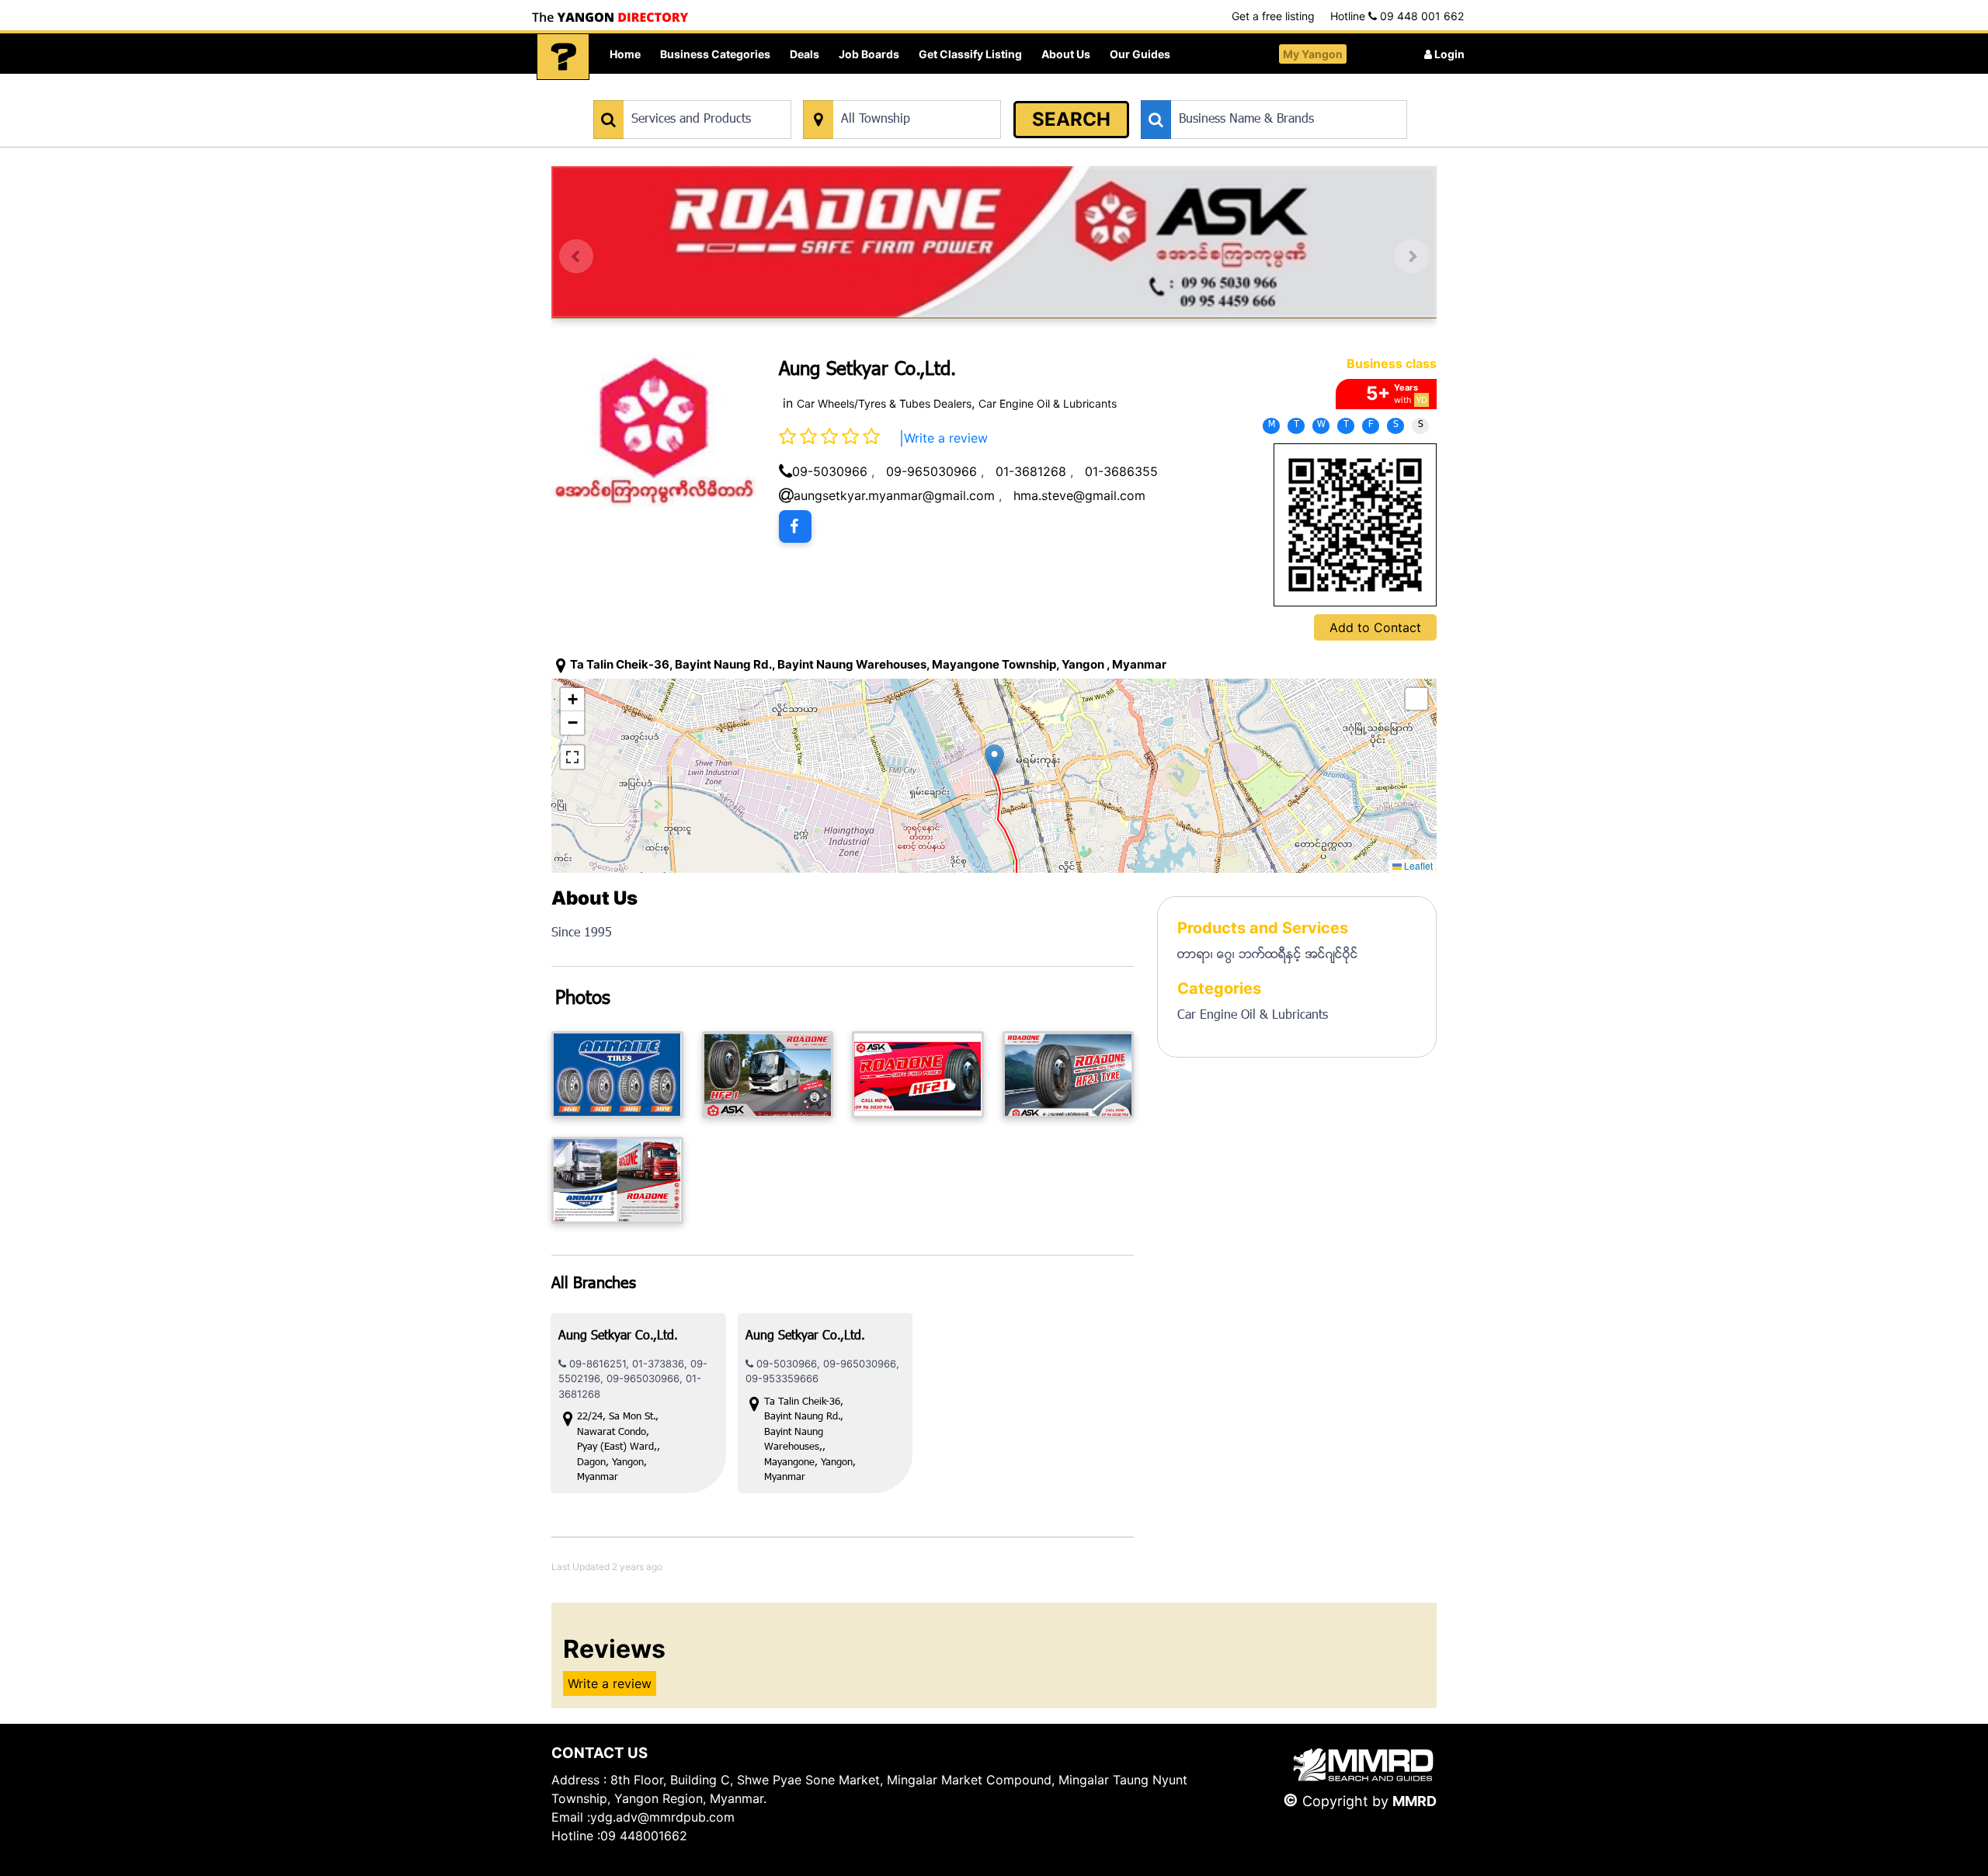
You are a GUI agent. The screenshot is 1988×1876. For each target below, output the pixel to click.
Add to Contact (1375, 627)
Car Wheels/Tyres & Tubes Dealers (884, 403)
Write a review (946, 438)
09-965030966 (931, 471)
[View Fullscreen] (572, 757)
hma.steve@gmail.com (1079, 495)
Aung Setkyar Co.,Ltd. (618, 1337)
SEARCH (1071, 119)
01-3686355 (1121, 471)
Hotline (1397, 16)
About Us (1066, 54)
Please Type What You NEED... (666, 92)
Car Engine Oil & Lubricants (1048, 403)
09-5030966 (830, 471)
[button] (994, 760)
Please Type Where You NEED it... (883, 92)
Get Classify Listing (970, 54)
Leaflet (1417, 865)
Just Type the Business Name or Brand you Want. (1258, 92)
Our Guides (1140, 54)
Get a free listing (1273, 16)
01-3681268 (1031, 471)
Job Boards (869, 54)
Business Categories (715, 54)
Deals (805, 54)
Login (1448, 54)
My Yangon (1313, 54)
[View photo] (617, 1075)
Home (625, 54)
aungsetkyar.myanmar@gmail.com (894, 495)
